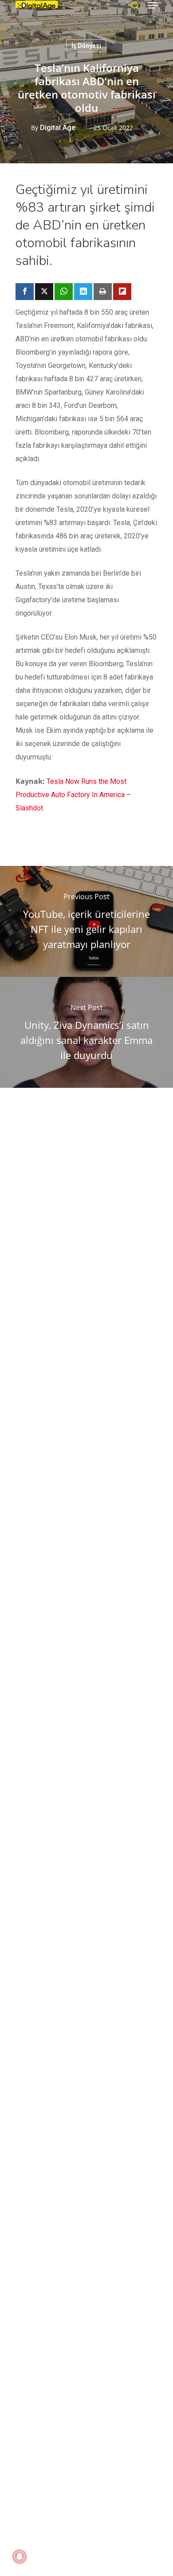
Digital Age (58, 128)
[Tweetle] (44, 292)
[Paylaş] (25, 292)
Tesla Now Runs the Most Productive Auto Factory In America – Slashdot (73, 795)
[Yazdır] (103, 292)
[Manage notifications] (20, 2556)
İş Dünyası (86, 46)
